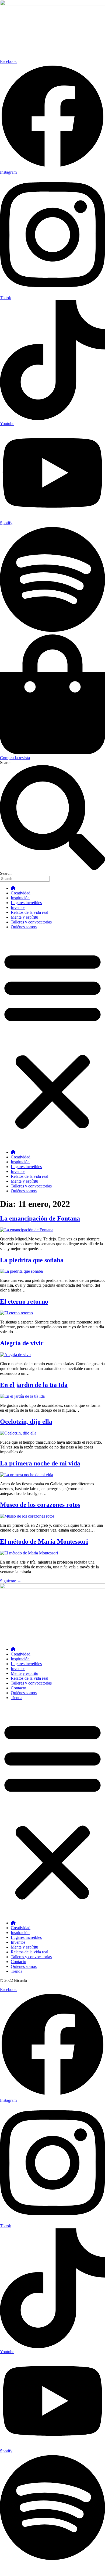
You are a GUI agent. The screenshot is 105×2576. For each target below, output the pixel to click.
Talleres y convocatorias (31, 922)
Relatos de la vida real (29, 912)
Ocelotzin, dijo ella (26, 1422)
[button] (52, 1040)
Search (6, 763)
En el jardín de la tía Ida (34, 1385)
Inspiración (20, 898)
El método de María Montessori (44, 1542)
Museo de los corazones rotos (40, 1505)
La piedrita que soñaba (32, 1260)
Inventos (18, 907)
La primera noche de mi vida (40, 1463)
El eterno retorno (24, 1301)
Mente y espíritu (24, 917)
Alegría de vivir (22, 1343)
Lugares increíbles (26, 903)
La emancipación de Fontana (40, 1218)
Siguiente (11, 1581)
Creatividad (21, 893)
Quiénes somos (24, 927)
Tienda (17, 1698)
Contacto (18, 1688)
